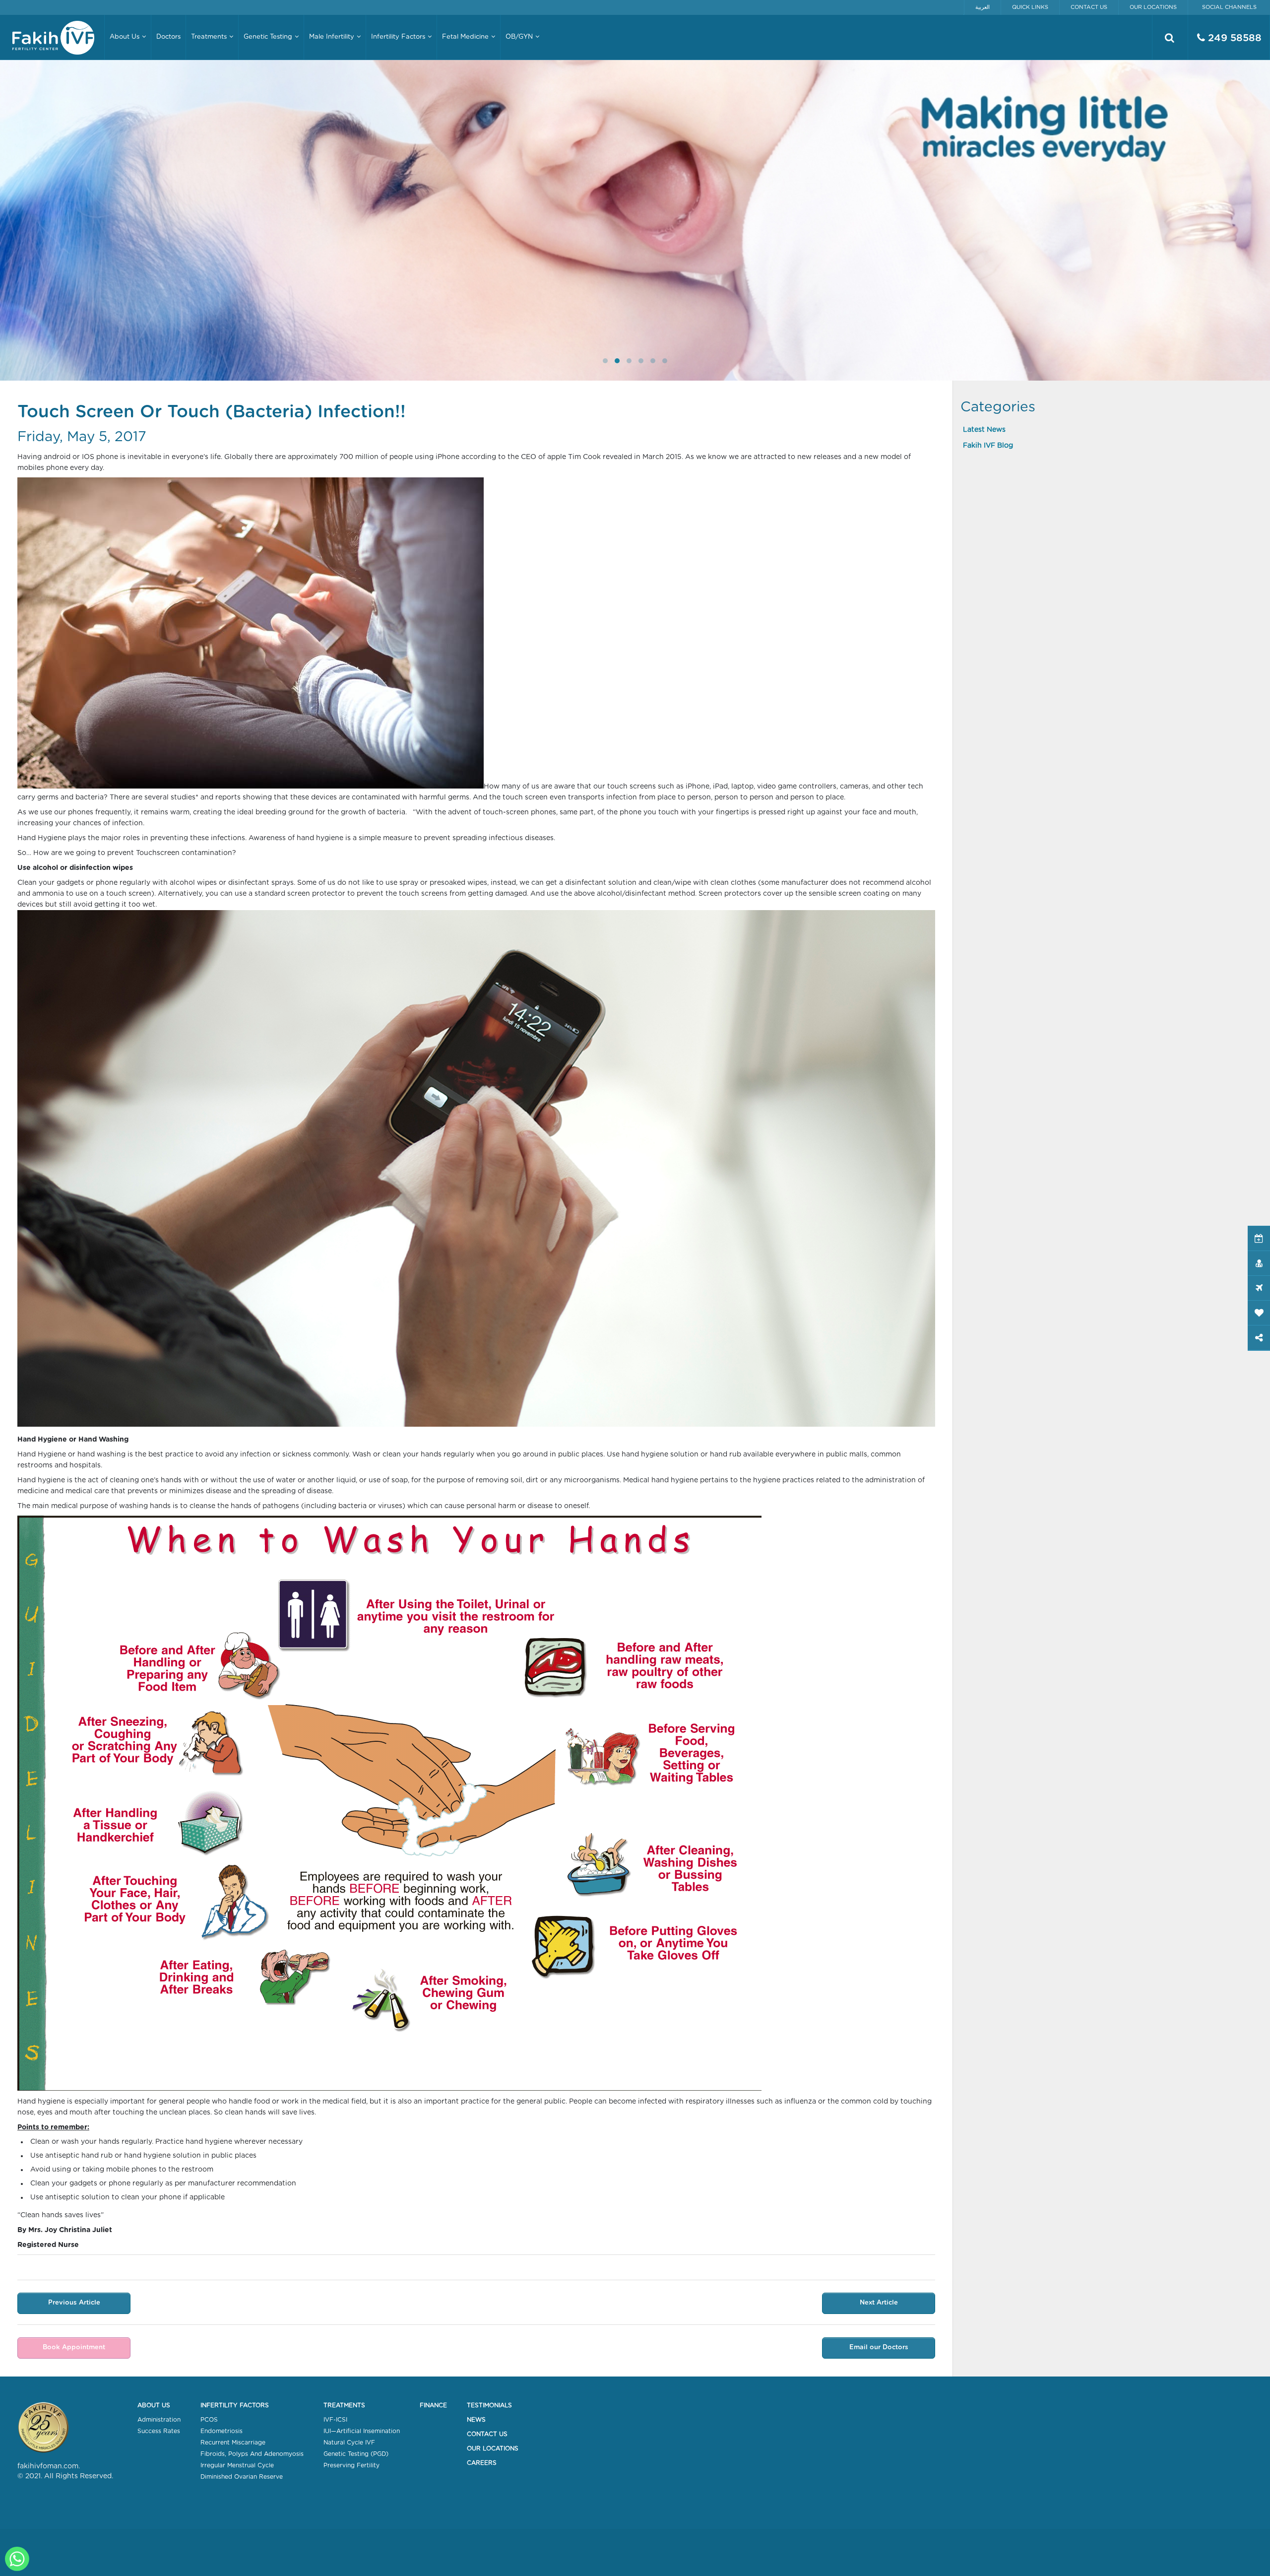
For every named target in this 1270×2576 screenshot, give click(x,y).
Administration (159, 2420)
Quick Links (1030, 7)
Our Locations (1153, 7)
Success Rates (159, 2431)
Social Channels (1229, 7)
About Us (154, 2405)
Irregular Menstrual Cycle (237, 2465)
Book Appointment (74, 2347)
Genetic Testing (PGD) (356, 2454)
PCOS (209, 2420)
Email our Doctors (879, 2347)
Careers (482, 2463)
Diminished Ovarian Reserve (242, 2477)
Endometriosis (222, 2431)
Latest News (984, 430)
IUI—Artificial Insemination (362, 2431)
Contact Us (1089, 7)
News (476, 2420)
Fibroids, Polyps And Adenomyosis (252, 2454)
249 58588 (1233, 38)
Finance (433, 2405)
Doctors (168, 37)
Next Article (879, 2303)
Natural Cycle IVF (349, 2443)
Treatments (344, 2405)
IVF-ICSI (335, 2420)
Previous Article (74, 2303)
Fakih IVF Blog (988, 446)
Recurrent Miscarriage (233, 2443)
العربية (983, 7)
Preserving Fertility (351, 2465)
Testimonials (489, 2405)
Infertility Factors (235, 2405)
